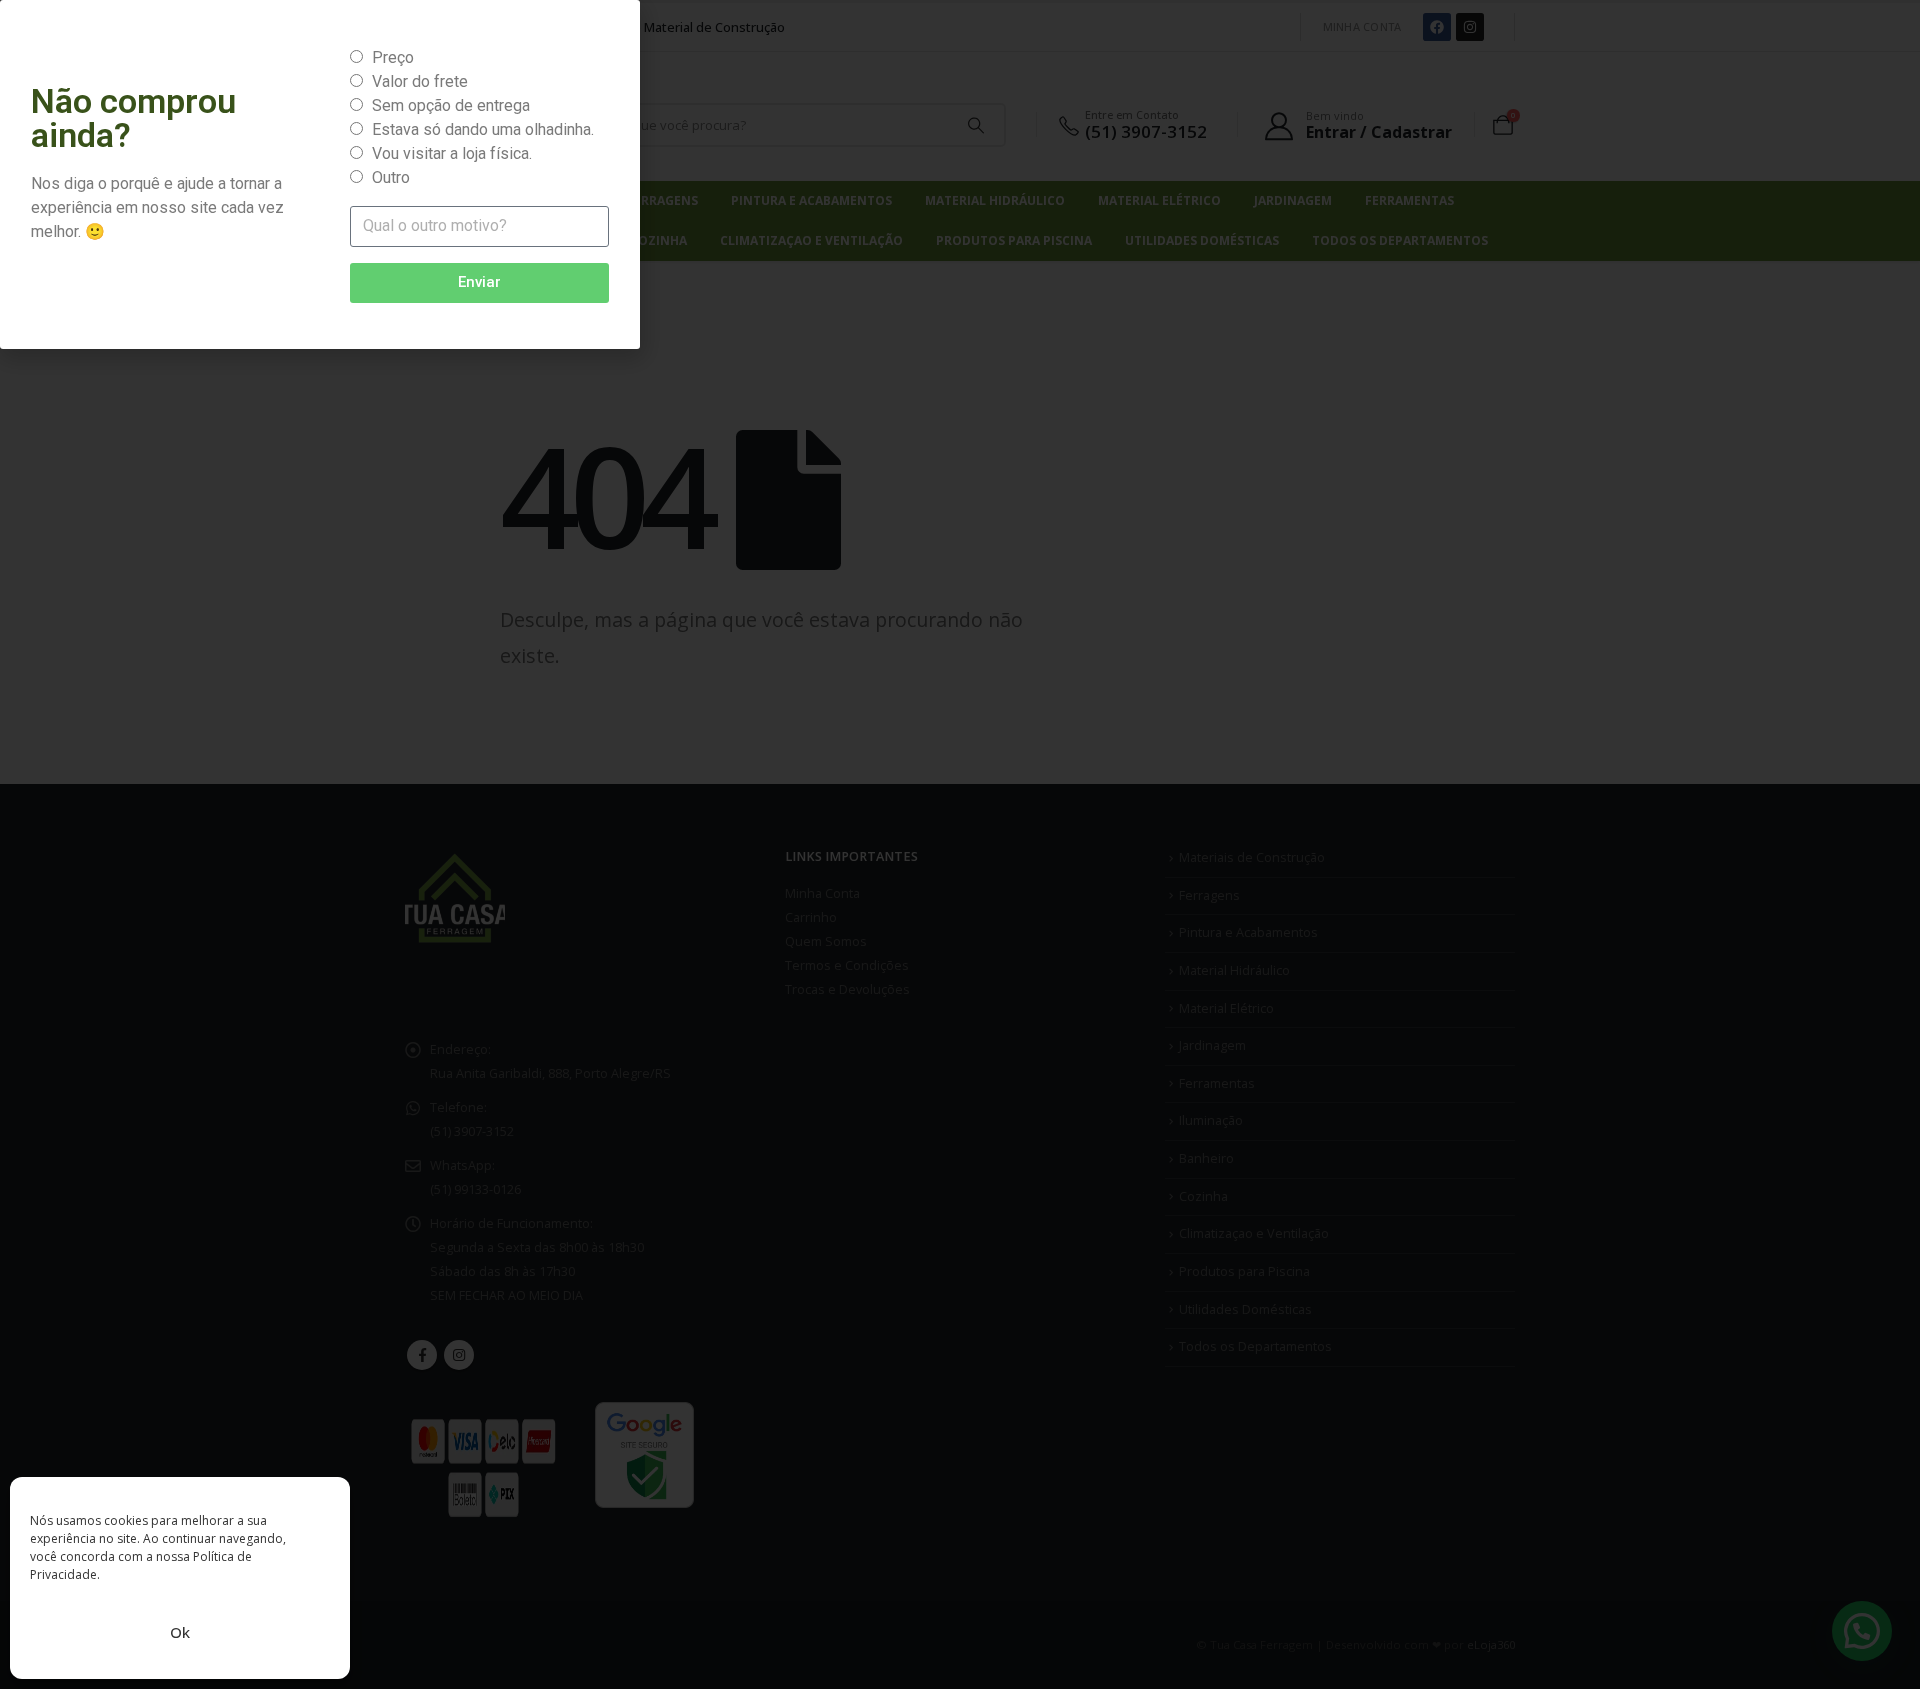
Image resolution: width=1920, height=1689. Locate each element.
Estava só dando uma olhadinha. (483, 129)
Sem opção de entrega (451, 105)
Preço (393, 57)
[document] (960, 844)
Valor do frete (420, 81)
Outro (391, 177)
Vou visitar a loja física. (452, 153)
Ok (180, 1632)
